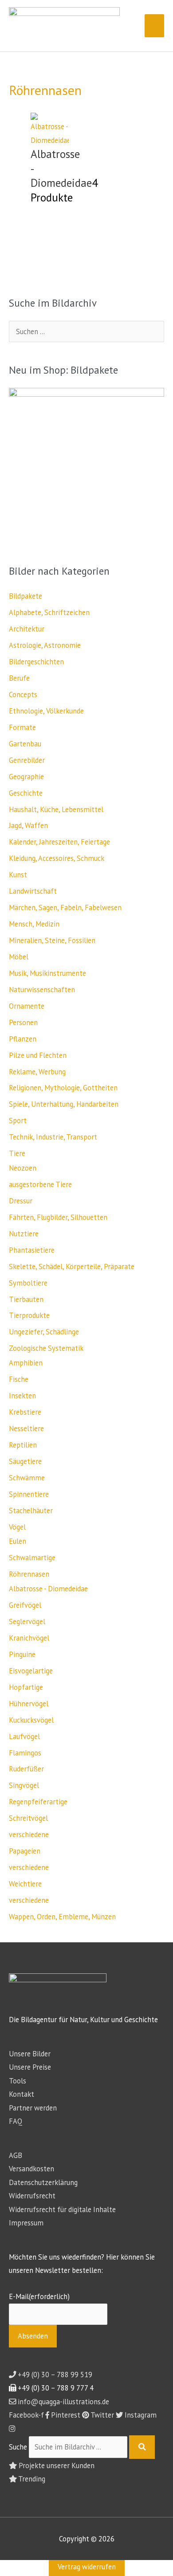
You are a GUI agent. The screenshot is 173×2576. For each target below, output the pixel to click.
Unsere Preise (30, 2067)
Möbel (19, 957)
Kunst (18, 875)
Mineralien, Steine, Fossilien (52, 940)
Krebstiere (25, 1412)
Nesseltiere (26, 1428)
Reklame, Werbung (37, 1072)
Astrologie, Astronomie (45, 645)
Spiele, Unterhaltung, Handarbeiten (64, 1104)
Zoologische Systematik (46, 1348)
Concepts (23, 694)
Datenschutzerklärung (43, 2182)
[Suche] (142, 2447)
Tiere (17, 1153)
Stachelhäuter (31, 1511)
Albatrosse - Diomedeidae (48, 1589)
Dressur (21, 1201)
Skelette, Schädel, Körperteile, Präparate (72, 1266)
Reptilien (23, 1445)
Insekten (22, 1396)
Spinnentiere (29, 1494)
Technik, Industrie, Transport (53, 1137)
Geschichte (26, 793)
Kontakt (22, 2094)
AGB (16, 2155)
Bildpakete (26, 596)
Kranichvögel (29, 1638)
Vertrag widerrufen (87, 2567)
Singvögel (24, 1785)
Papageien (25, 1851)
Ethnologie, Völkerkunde (46, 711)
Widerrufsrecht (32, 2196)
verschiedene (29, 1834)
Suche (18, 2447)
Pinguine (22, 1654)
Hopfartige (26, 1687)
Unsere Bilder (30, 2054)
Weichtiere (25, 1884)
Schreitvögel (28, 1818)
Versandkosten (31, 2169)
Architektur (27, 629)
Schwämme (27, 1478)
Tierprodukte (29, 1315)
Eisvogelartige (31, 1671)
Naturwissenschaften (42, 990)
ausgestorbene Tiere (40, 1184)
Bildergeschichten (36, 662)
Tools (18, 2081)
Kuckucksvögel (31, 1720)
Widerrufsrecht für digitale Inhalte (62, 2209)
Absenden (33, 2336)
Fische (19, 1379)
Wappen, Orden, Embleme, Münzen (62, 1917)
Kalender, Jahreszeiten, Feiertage (59, 842)
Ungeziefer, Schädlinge (44, 1332)
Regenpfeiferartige (38, 1802)
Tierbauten (26, 1299)
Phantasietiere (32, 1250)
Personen (23, 1022)
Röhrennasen (29, 1574)
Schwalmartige (32, 1558)
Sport (18, 1120)
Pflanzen (23, 1039)
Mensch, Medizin (34, 924)
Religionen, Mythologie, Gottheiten (63, 1088)
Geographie (26, 777)
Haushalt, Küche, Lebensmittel (56, 809)
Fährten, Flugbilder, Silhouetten (58, 1217)
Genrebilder (27, 760)
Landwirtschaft (33, 891)
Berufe (19, 678)
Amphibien (26, 1363)
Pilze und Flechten (38, 1055)
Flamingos (25, 1753)
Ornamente (27, 1006)
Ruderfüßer (26, 1769)
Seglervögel (27, 1621)
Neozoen (23, 1168)
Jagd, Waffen (28, 825)
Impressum (26, 2223)
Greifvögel (25, 1605)
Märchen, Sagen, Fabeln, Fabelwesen (65, 907)
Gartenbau (25, 744)
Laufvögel (24, 1736)
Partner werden (33, 2108)
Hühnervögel (29, 1704)
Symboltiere (28, 1283)
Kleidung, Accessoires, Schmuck (57, 858)
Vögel (17, 1527)
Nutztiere (24, 1234)
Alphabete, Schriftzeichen (49, 612)
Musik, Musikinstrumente (47, 973)
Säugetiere (25, 1461)
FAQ (16, 2121)
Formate (22, 727)
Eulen (18, 1541)
